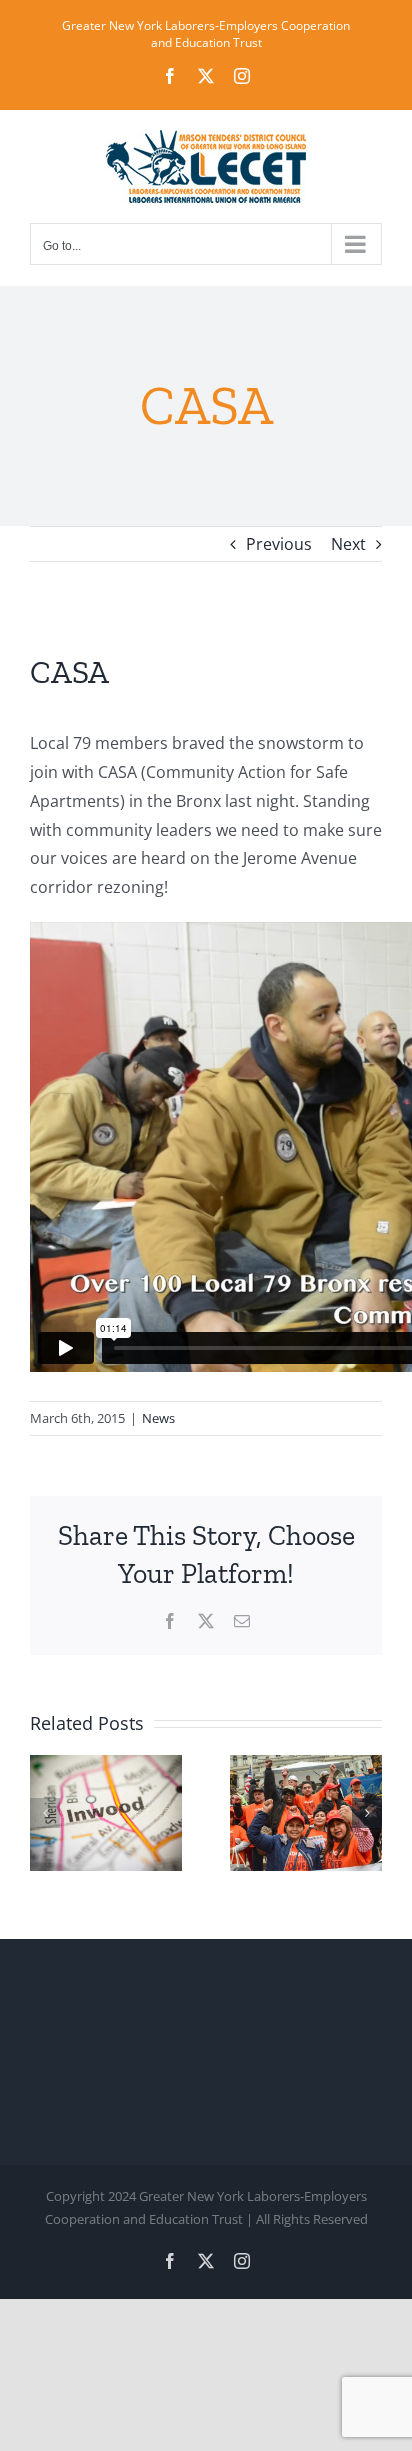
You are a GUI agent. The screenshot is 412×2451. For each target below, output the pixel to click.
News (158, 1418)
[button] (45, 1813)
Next (348, 544)
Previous (279, 544)
